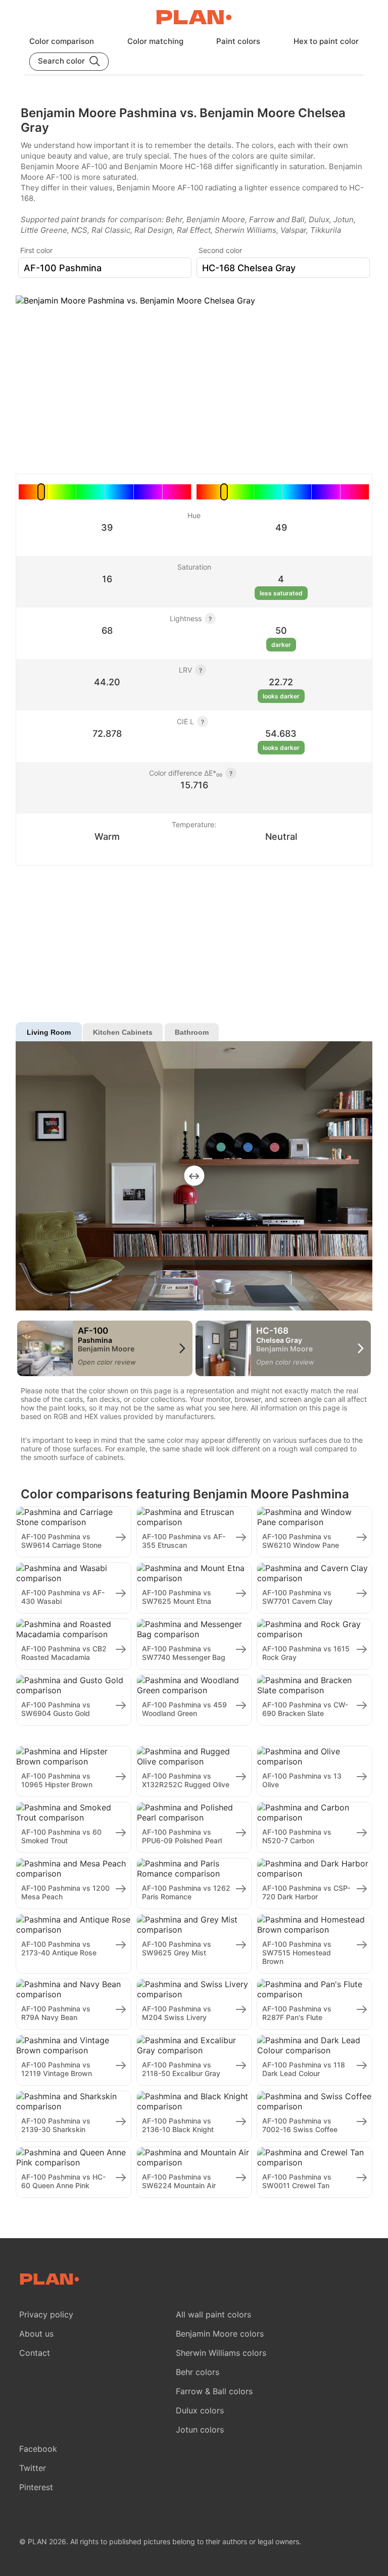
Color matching (155, 41)
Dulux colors (200, 2410)
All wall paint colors (213, 2314)
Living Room (49, 1032)
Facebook (38, 2449)
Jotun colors (200, 2430)
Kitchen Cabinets (123, 1032)
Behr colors (198, 2372)
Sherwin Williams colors (221, 2353)
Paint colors (238, 41)
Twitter (33, 2468)
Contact (35, 2353)
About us (36, 2334)
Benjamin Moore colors (220, 2334)
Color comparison (62, 41)
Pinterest (36, 2487)
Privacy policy (46, 2314)
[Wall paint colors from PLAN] (194, 18)
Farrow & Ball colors (214, 2391)
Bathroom (192, 1032)
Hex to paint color (326, 41)
